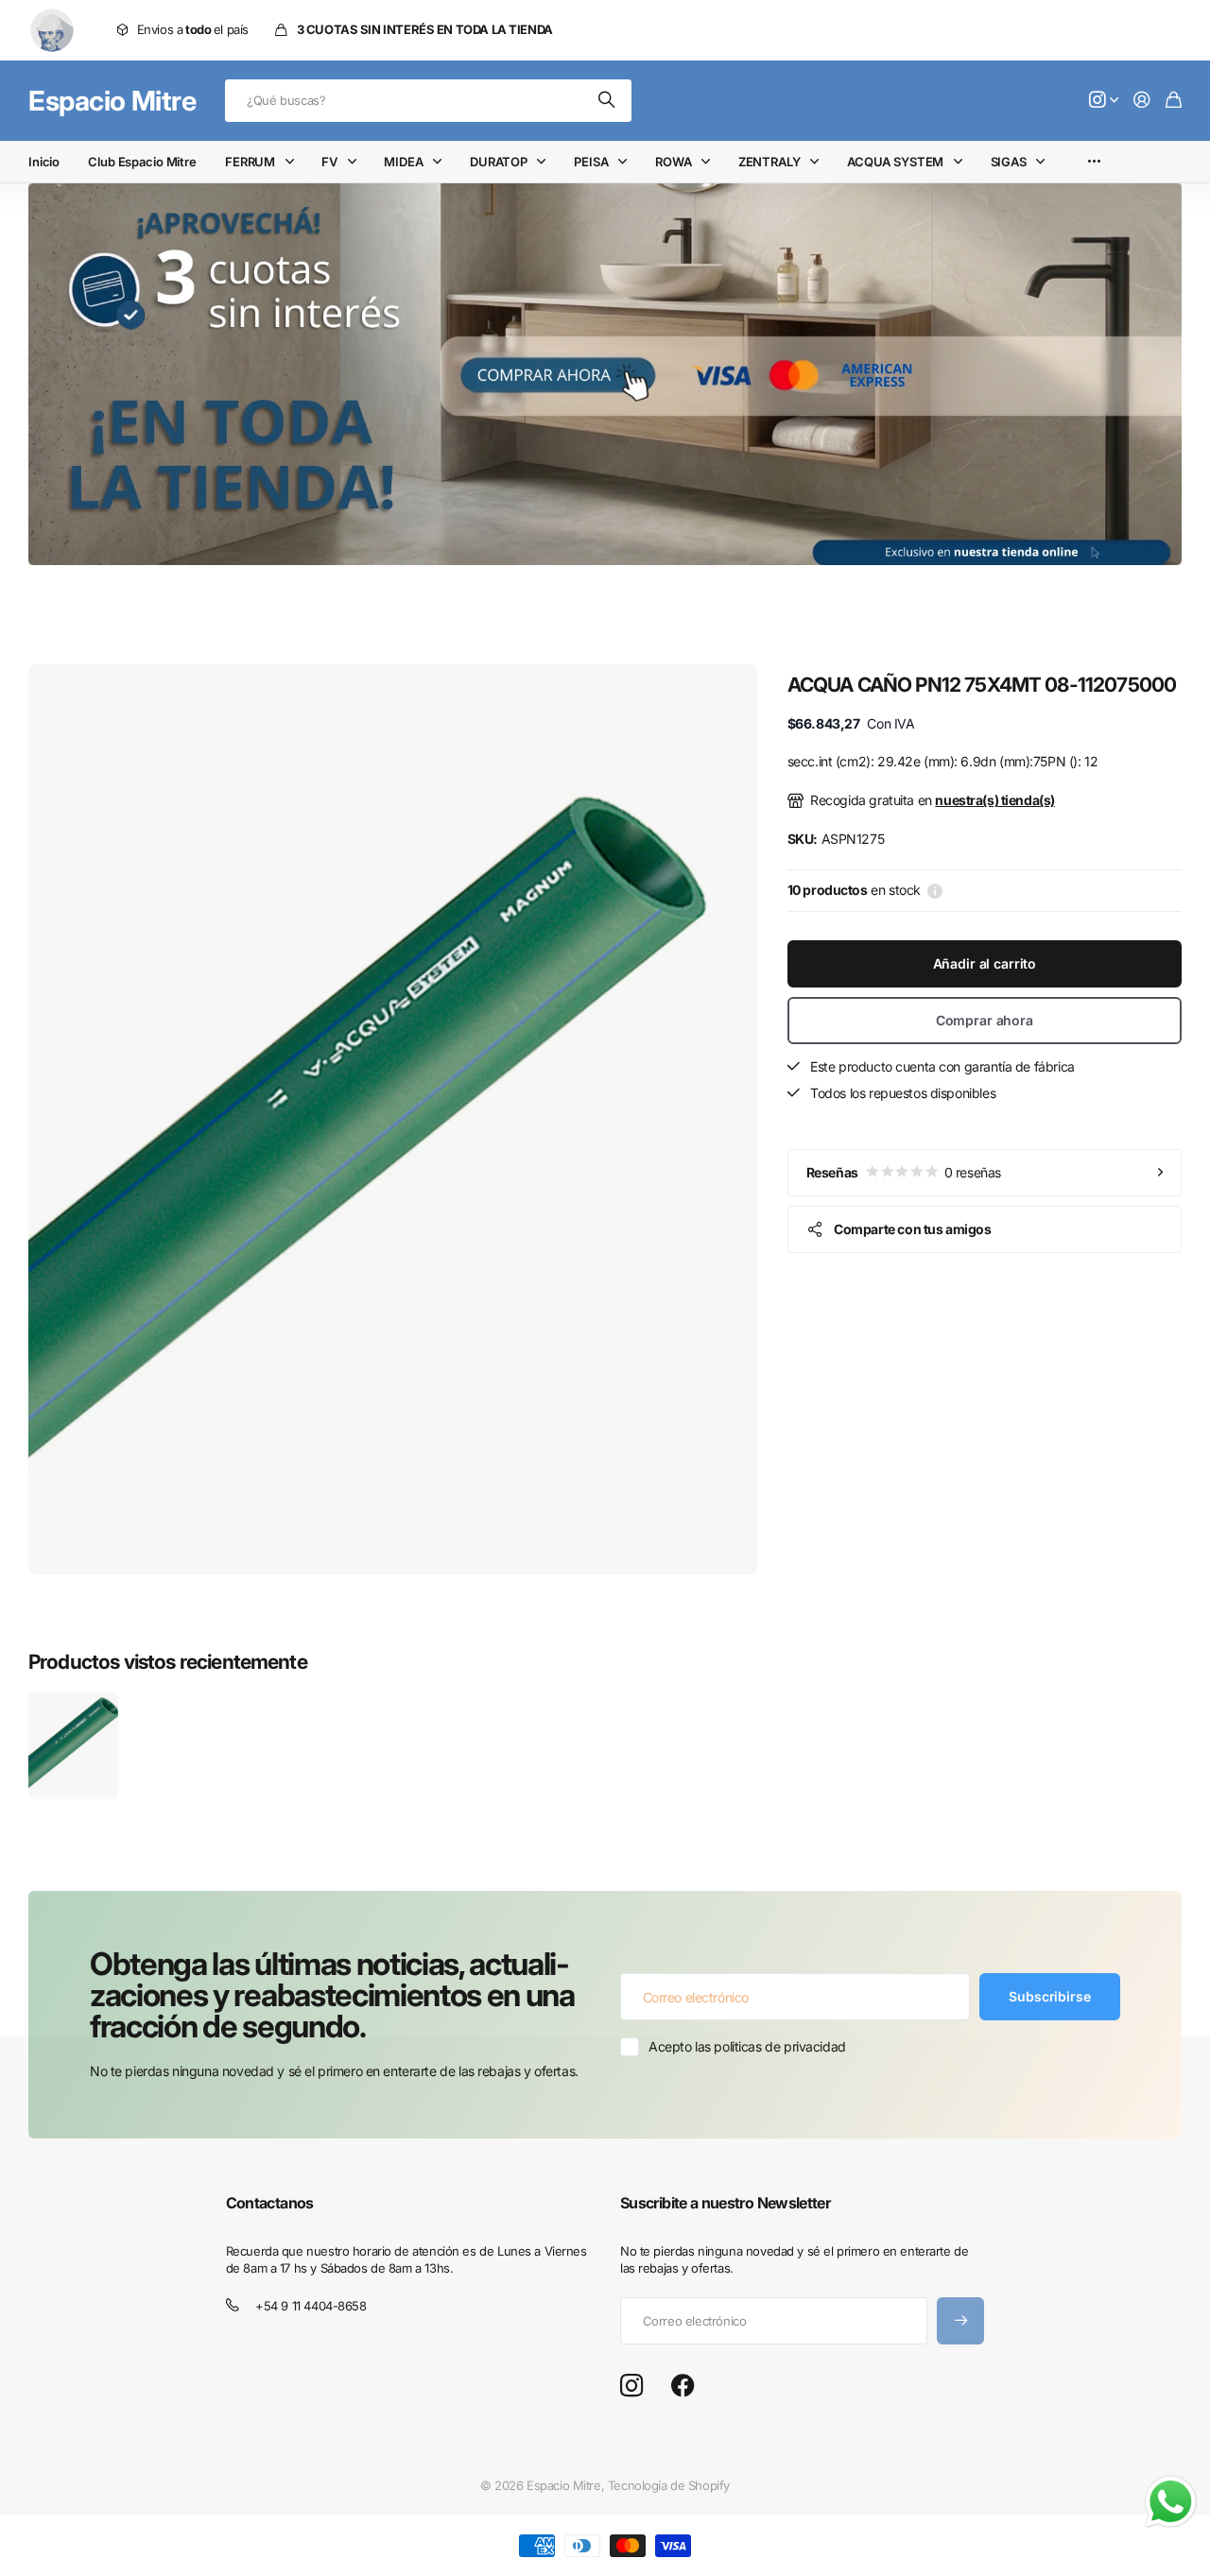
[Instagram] (631, 2387)
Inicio (44, 162)
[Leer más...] (1104, 101)
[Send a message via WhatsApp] (1171, 2502)
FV (329, 162)
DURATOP (499, 162)
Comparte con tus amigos (912, 1228)
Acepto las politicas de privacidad (747, 2046)
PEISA (591, 162)
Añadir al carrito (985, 963)
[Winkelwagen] (1174, 101)
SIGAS (1009, 162)
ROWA (673, 162)
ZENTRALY (769, 162)
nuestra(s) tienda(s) (995, 800)
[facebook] (683, 2386)
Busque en (608, 101)
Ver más (1094, 162)
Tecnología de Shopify (669, 2485)
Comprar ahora (985, 1020)
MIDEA (403, 162)
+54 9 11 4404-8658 (311, 2306)
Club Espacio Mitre (142, 162)
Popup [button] (935, 890)
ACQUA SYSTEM (895, 162)
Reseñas (904, 1171)
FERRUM (250, 162)
